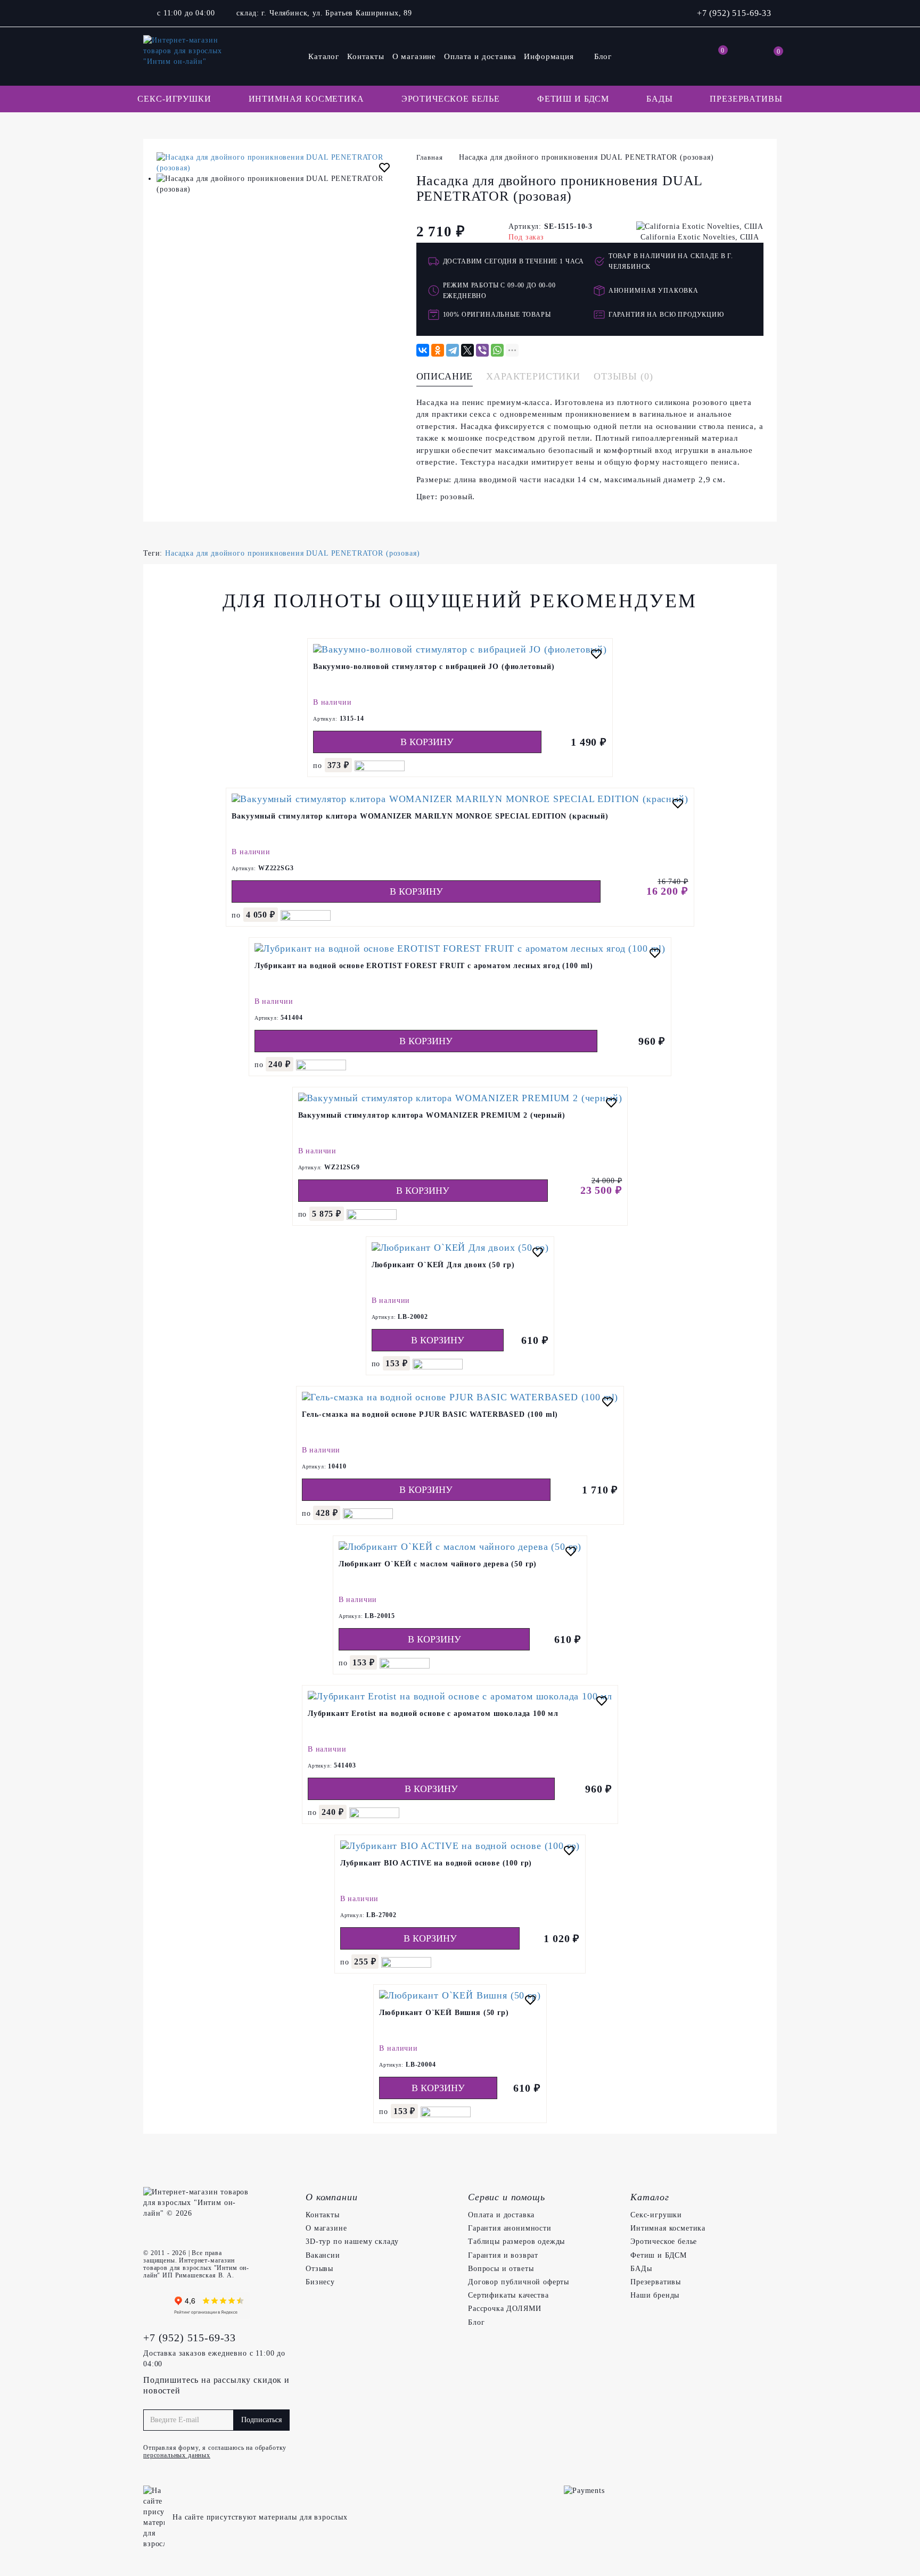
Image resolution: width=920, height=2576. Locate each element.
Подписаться (261, 2420)
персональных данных (177, 2455)
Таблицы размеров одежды (516, 2241)
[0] (716, 56)
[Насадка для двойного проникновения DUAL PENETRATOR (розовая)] (278, 163)
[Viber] (482, 350)
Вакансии (323, 2255)
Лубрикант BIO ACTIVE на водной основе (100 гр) (436, 1863)
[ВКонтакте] (423, 350)
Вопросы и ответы (501, 2269)
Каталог (324, 56)
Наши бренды (655, 2295)
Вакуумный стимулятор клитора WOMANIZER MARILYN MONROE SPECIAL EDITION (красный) (420, 816)
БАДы (659, 99)
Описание (445, 376)
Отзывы (319, 2269)
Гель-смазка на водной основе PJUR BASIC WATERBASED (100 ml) (430, 1414)
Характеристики (533, 376)
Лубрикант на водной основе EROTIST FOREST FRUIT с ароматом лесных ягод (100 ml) (424, 966)
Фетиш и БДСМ (573, 99)
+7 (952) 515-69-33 (734, 13)
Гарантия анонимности (510, 2228)
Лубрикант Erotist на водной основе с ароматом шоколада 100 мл (433, 1714)
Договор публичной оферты (519, 2282)
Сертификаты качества (508, 2295)
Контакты (366, 56)
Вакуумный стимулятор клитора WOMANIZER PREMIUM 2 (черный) (432, 1115)
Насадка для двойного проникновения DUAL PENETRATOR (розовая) (292, 553)
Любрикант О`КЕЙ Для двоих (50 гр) (443, 1265)
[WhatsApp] (497, 350)
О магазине (414, 56)
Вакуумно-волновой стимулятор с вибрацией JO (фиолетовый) (434, 667)
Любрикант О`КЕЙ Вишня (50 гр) (444, 2013)
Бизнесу (320, 2282)
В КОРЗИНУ (427, 742)
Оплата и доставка (480, 56)
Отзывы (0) (623, 376)
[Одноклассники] (438, 350)
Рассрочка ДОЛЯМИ (504, 2309)
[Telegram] (453, 350)
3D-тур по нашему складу (352, 2241)
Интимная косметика (306, 99)
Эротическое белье (451, 99)
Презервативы (746, 99)
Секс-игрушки (174, 99)
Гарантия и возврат (503, 2255)
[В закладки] (384, 169)
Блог (603, 56)
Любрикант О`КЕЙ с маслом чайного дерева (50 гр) (438, 1564)
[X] (467, 350)
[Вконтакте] (154, 2306)
